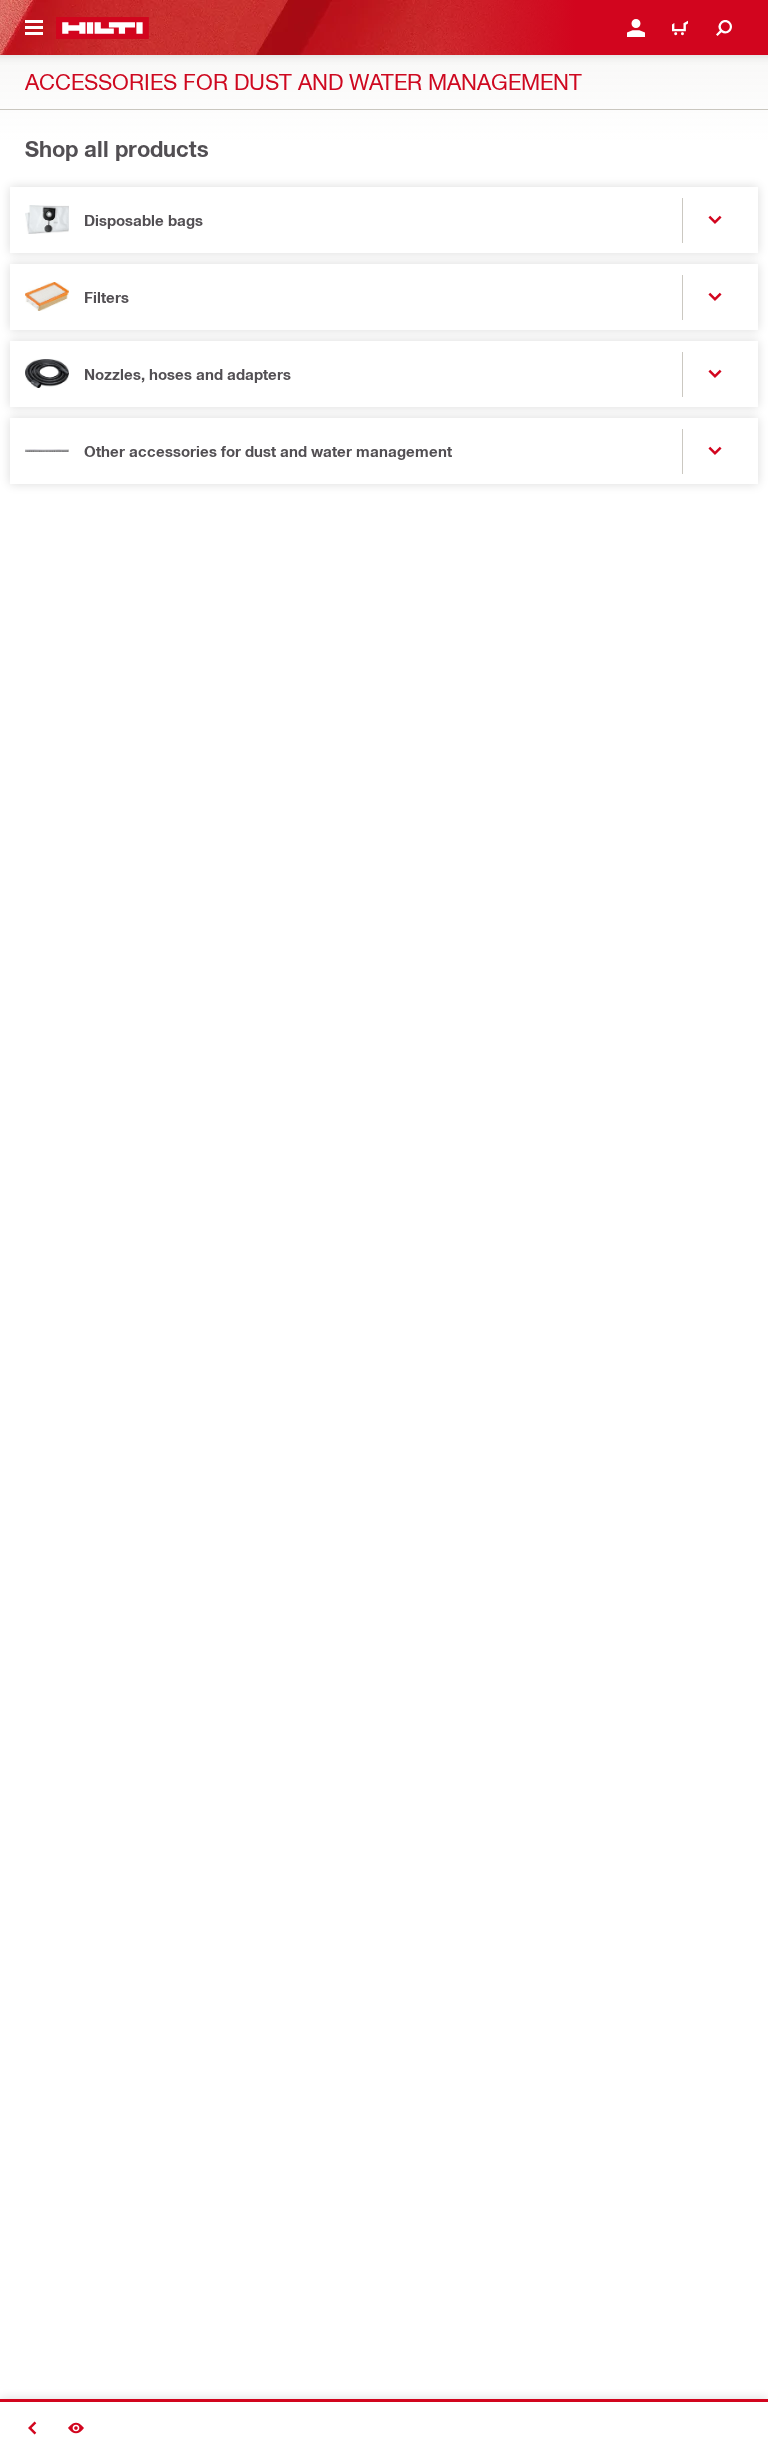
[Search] (724, 28)
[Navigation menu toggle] (34, 28)
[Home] (102, 28)
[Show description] (76, 2428)
